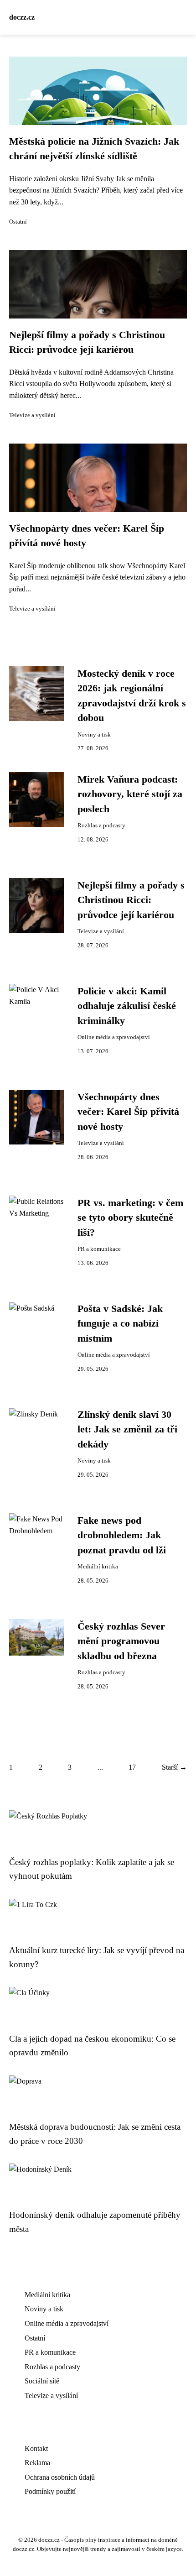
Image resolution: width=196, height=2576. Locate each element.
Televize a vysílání (32, 415)
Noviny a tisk (94, 735)
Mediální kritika (98, 1567)
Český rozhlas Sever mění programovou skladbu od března (121, 1641)
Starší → (174, 1767)
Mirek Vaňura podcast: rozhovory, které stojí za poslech (130, 794)
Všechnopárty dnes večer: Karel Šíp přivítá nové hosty (128, 1112)
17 (132, 1767)
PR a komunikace (99, 1249)
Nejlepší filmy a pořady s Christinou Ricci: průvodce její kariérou (131, 900)
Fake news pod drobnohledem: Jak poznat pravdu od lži (122, 1535)
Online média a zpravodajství (114, 1037)
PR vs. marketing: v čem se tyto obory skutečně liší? (130, 1218)
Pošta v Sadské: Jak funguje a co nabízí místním (120, 1324)
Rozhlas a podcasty (101, 826)
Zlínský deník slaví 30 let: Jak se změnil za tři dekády (127, 1429)
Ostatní (18, 222)
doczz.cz (22, 17)
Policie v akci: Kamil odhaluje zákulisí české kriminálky (127, 1006)
